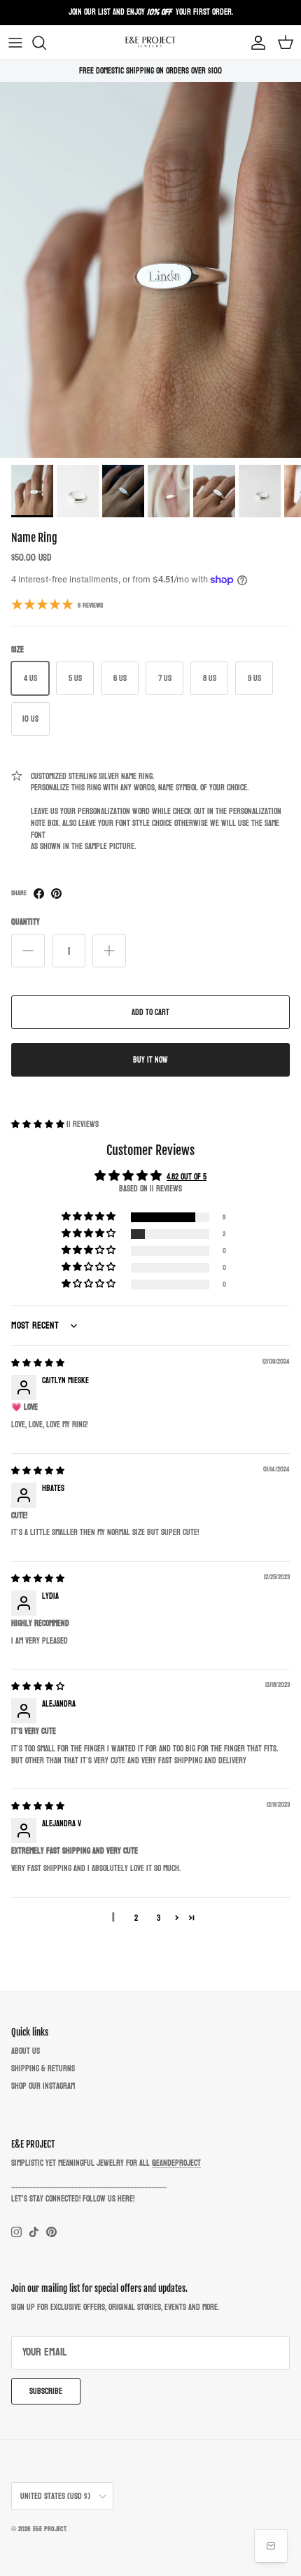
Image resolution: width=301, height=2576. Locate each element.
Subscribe (46, 2391)
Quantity (26, 922)
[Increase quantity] (109, 951)
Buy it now (150, 1060)
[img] (38, 1363)
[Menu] (15, 43)
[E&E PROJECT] (150, 42)
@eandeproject (176, 2163)
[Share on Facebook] (39, 894)
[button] (39, 1124)
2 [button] (136, 1918)
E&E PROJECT (49, 2529)
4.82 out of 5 (187, 1177)
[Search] (46, 43)
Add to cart (150, 1012)
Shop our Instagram (43, 2086)
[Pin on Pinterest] (56, 894)
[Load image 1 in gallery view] (150, 270)
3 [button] (159, 1918)
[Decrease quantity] (28, 951)
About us (26, 2051)
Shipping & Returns (43, 2068)
